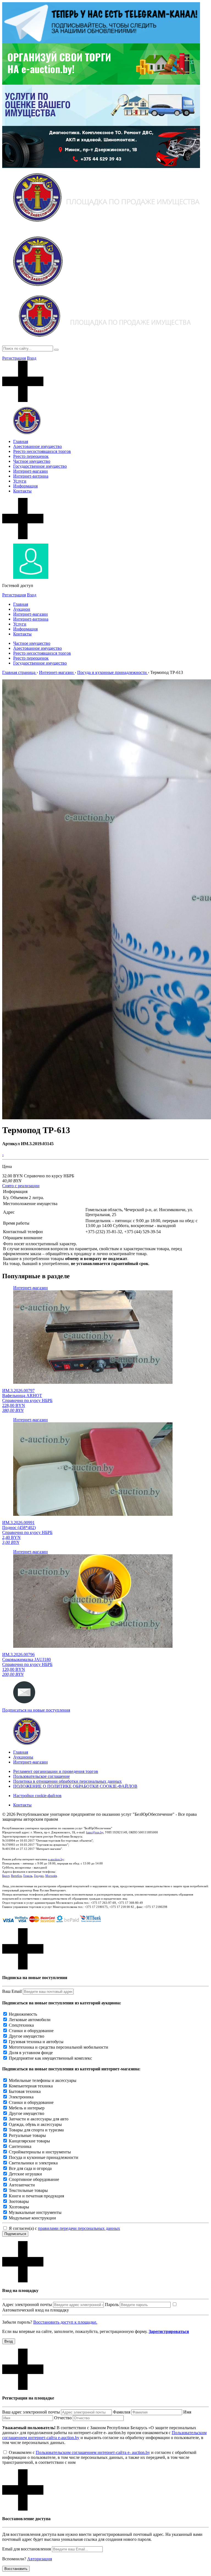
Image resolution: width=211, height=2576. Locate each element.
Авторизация (40, 2559)
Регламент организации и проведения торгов (56, 1771)
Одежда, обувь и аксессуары (35, 2124)
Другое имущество (27, 2036)
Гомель (28, 1876)
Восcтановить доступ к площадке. (65, 2322)
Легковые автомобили (30, 2020)
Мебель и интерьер (27, 2108)
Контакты (22, 491)
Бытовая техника (25, 2091)
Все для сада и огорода (30, 2168)
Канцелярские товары (29, 2141)
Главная (21, 441)
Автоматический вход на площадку (36, 2310)
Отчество (63, 2418)
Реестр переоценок (31, 456)
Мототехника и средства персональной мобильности (59, 2047)
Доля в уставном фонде (31, 2053)
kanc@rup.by (95, 1832)
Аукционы (23, 1757)
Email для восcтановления (27, 2549)
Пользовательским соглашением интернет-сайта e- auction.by (93, 2452)
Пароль (112, 2304)
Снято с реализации (21, 1186)
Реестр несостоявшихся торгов (42, 451)
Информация (25, 486)
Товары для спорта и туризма (36, 2130)
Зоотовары (19, 2201)
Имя (187, 2412)
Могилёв (51, 1876)
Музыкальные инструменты (35, 2212)
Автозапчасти (22, 2185)
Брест (6, 1876)
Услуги (20, 481)
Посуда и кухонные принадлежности (44, 2157)
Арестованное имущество (38, 446)
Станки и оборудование (31, 2031)
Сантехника (20, 2146)
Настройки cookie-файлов (37, 1796)
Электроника (21, 2097)
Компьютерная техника (31, 2086)
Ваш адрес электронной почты (31, 2412)
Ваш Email (12, 1991)
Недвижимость (23, 2014)
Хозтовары (19, 2207)
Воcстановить (16, 2569)
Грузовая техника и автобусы (36, 2042)
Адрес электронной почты (27, 2304)
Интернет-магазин (30, 471)
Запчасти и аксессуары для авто (39, 2119)
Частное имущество (32, 461)
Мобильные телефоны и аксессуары (43, 2080)
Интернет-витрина (31, 476)
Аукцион (22, 609)
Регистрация (14, 358)
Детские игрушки (25, 2174)
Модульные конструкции (32, 2218)
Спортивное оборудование (34, 2179)
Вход (32, 358)
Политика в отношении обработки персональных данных (67, 1781)
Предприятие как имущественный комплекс (50, 2058)
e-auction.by (56, 1859)
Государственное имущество (40, 466)
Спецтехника (21, 2025)
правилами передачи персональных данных (79, 2228)
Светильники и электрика (33, 2163)
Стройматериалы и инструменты (40, 2152)
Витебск (16, 1876)
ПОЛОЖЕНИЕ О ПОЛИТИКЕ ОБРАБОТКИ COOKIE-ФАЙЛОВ (75, 1786)
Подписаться (15, 2234)
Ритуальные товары (27, 2135)
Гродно (39, 1876)
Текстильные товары (28, 2190)
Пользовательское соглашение (41, 1776)
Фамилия (122, 2412)
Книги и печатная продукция (36, 2196)
